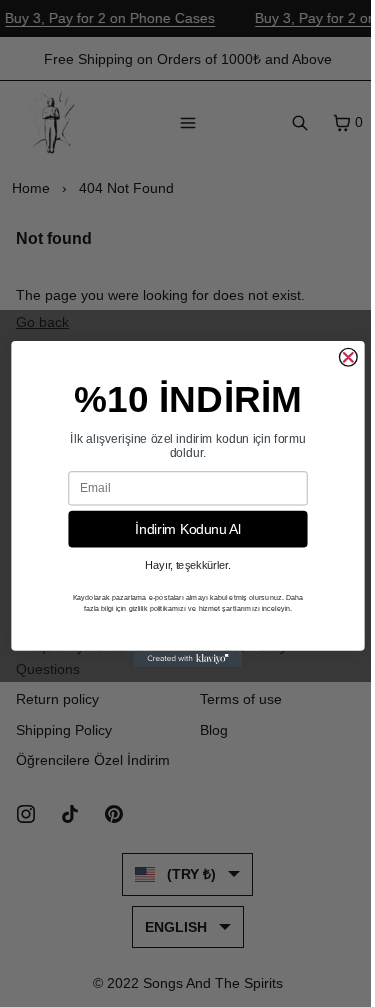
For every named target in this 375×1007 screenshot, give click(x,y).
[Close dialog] (348, 357)
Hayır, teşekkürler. (188, 565)
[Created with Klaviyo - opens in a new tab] (187, 658)
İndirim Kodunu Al (188, 528)
